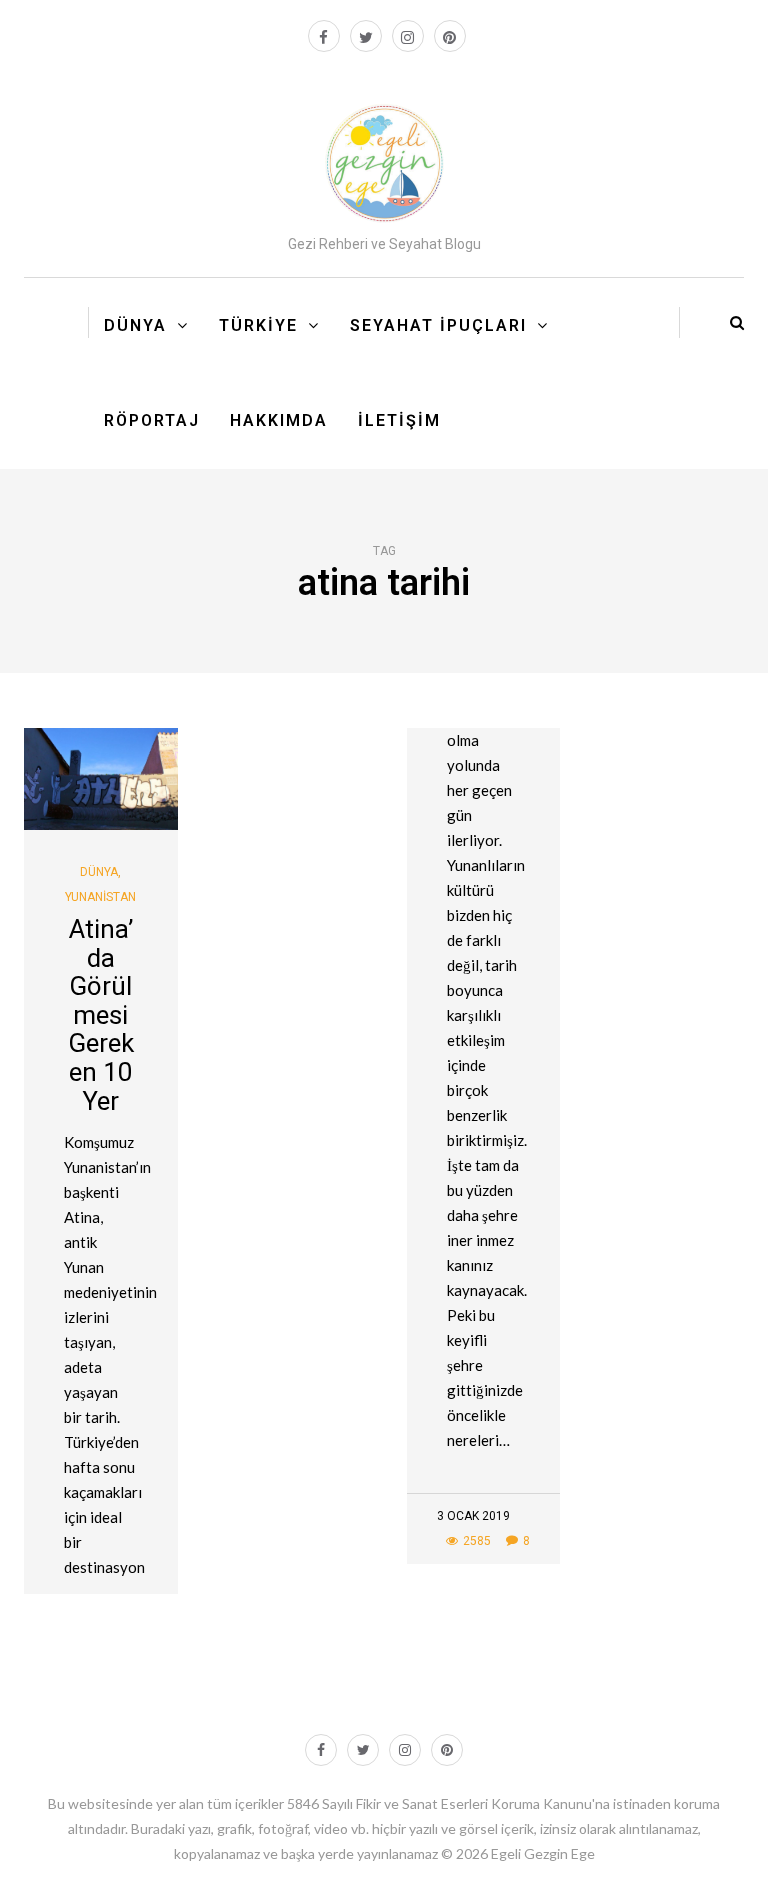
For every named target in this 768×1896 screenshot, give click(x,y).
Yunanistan (100, 897)
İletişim (399, 420)
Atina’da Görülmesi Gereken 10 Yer (101, 1015)
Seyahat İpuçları (438, 325)
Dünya (135, 325)
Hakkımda (279, 420)
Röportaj (152, 420)
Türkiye (258, 325)
